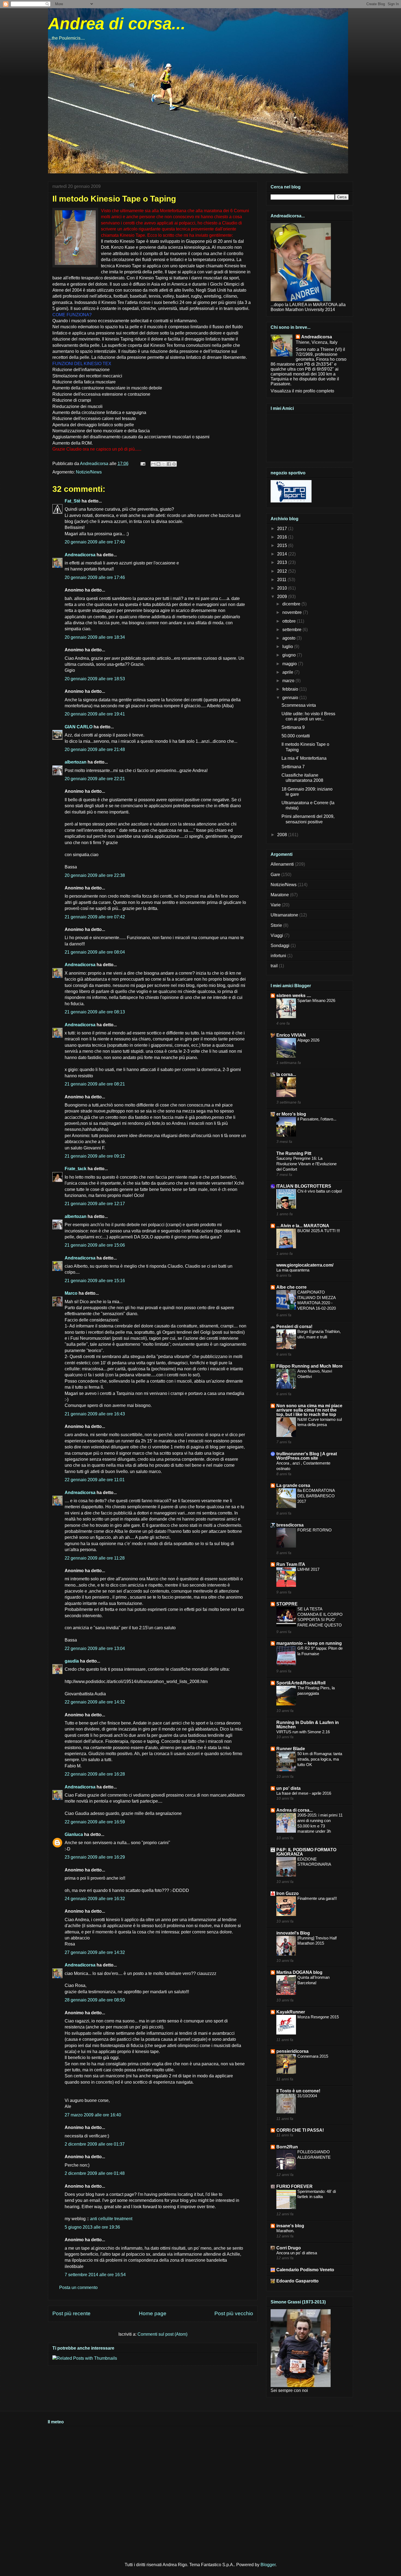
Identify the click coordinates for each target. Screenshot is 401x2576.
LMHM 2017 (308, 1569)
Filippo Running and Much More (309, 1366)
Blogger (268, 2565)
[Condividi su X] (164, 464)
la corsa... (286, 1074)
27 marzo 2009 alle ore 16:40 (93, 2115)
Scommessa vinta (299, 705)
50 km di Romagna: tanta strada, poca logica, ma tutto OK (320, 1759)
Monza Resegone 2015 (318, 2017)
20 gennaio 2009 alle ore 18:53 (95, 679)
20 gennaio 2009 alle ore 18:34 (95, 637)
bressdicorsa (290, 1525)
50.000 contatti (296, 736)
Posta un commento (78, 2287)
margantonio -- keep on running (309, 1643)
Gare (275, 875)
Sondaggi (280, 946)
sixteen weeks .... (294, 996)
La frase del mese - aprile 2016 (304, 1793)
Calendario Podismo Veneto (305, 2270)
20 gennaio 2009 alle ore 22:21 (95, 779)
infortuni (278, 956)
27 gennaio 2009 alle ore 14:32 (95, 1952)
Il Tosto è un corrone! (298, 2091)
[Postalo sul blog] (158, 464)
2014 (283, 554)
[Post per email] (142, 464)
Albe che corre (291, 1287)
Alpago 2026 (308, 1040)
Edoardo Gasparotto (297, 2281)
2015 (283, 545)
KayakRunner (291, 2012)
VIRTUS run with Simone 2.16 (303, 1732)
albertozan (76, 762)
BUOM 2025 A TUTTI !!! (319, 1231)
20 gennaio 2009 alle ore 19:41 (95, 714)
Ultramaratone (284, 915)
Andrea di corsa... (117, 24)
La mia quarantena (293, 1270)
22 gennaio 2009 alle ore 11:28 (95, 1558)
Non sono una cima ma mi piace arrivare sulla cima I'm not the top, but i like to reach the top (309, 1410)
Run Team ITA (291, 1564)
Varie (276, 905)
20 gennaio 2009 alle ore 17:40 (95, 542)
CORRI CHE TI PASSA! (300, 2130)
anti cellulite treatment (111, 2219)
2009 (283, 597)
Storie (276, 925)
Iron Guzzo (288, 1893)
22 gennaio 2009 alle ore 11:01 (95, 1480)
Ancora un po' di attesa (297, 2253)
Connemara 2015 (313, 2056)
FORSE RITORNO (315, 1530)
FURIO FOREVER (294, 2186)
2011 (282, 580)
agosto (289, 638)
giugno (290, 655)
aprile (288, 672)
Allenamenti (282, 864)
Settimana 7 (293, 767)
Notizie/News (89, 472)
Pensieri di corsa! (294, 1327)
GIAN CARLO (79, 727)
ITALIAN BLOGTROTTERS (304, 1186)
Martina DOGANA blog (299, 1972)
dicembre (292, 604)
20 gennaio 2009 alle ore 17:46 (95, 577)
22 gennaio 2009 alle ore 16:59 (95, 1822)
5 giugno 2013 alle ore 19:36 (92, 2227)
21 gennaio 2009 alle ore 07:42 (95, 917)
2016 (283, 537)
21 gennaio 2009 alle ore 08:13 (95, 1012)
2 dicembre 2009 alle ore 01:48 (95, 2173)
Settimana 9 (293, 727)
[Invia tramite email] (153, 464)
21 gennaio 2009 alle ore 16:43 (95, 1414)
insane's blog (290, 2226)
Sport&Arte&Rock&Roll (301, 1683)
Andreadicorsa (80, 555)
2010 (283, 588)
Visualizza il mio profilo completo (302, 391)
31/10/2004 (307, 2096)
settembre (292, 630)
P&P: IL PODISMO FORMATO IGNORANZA (306, 1852)
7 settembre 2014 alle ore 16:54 (95, 2275)
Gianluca (74, 1834)
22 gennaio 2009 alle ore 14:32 (95, 1702)
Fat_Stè (73, 501)
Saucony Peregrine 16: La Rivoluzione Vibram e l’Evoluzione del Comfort (306, 1164)
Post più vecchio (234, 2313)
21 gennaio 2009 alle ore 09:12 (95, 1156)
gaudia (72, 1661)
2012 (283, 571)
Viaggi (277, 935)
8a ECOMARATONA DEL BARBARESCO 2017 (316, 1496)
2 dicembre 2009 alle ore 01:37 (95, 2144)
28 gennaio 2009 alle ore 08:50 (95, 2000)
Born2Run (287, 2147)
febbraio (291, 689)
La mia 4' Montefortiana (304, 758)
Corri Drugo (289, 2248)
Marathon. (285, 2231)
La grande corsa (293, 1485)
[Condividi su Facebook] (169, 464)
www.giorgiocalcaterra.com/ (305, 1265)
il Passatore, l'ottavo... (317, 1119)
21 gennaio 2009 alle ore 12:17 (95, 1204)
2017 (283, 529)
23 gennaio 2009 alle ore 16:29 (95, 1857)
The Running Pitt (294, 1153)
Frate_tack (76, 1169)
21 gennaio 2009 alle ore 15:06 (95, 1245)
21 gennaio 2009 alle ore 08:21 (95, 1084)
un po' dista (288, 1788)
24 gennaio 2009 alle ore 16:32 (95, 1899)
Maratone (280, 895)
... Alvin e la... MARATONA (303, 1226)
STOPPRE (287, 1604)
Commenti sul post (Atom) (162, 2334)
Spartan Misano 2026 (316, 1000)
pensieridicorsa (292, 2051)
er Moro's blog (291, 1114)
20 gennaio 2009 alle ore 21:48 (95, 749)
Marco (71, 1293)
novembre (293, 612)
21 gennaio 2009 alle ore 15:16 (95, 1281)
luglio (288, 647)
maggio (290, 664)
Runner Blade (291, 1749)
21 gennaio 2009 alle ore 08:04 (95, 952)
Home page (153, 2313)
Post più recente (71, 2313)
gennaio (291, 698)
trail (274, 966)
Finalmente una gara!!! (317, 1898)
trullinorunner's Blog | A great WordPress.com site (307, 1456)
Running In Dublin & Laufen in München (308, 1725)
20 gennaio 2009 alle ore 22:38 (95, 875)
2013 (283, 562)
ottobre (290, 621)
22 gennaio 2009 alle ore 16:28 (95, 1774)
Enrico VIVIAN (291, 1035)
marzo (289, 681)
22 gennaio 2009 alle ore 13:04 (95, 1648)
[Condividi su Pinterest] (174, 464)
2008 (283, 835)
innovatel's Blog (293, 1933)
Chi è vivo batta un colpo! (320, 1191)
